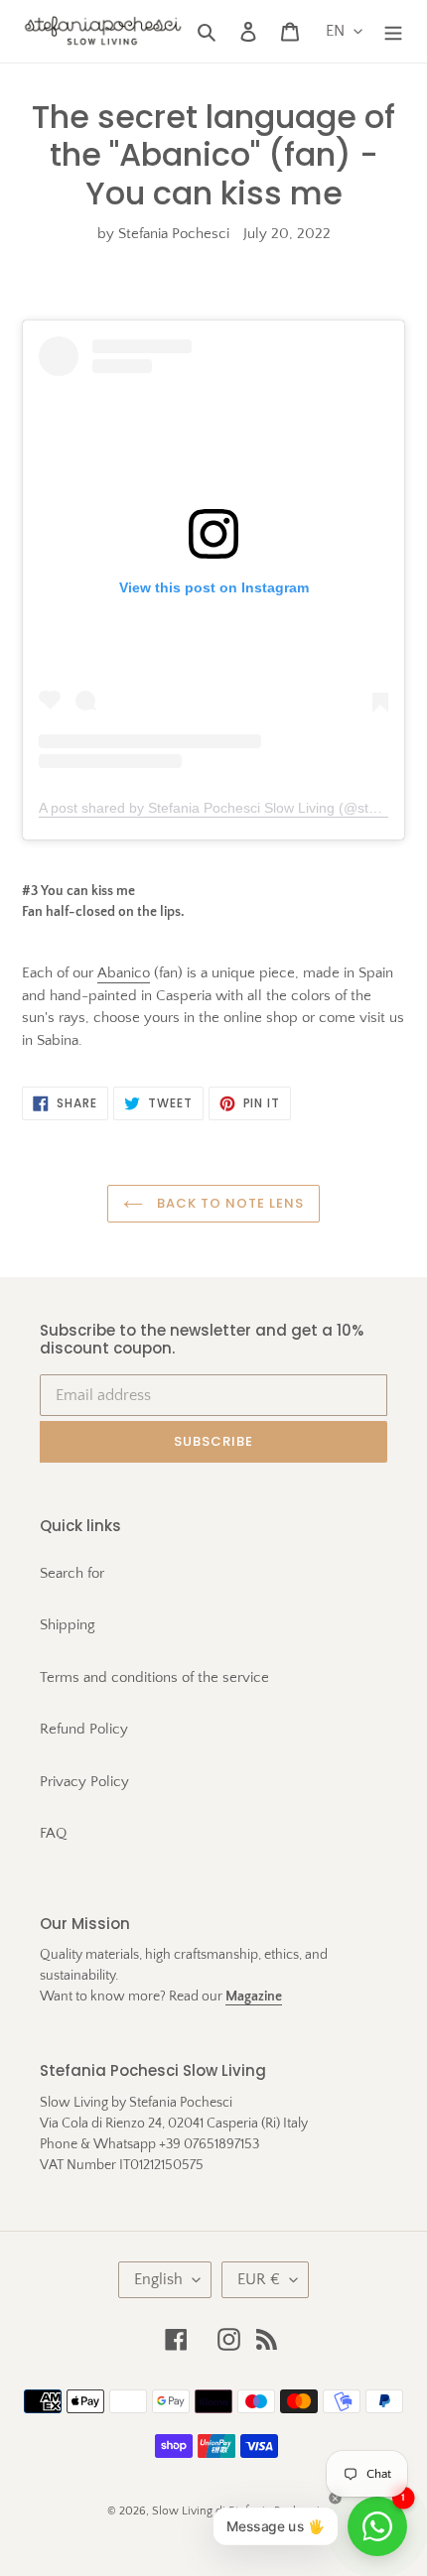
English (158, 2279)
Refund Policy (84, 1729)
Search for (72, 1573)
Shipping (68, 1625)
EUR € (259, 2279)
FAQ (53, 1833)
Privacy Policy (84, 1782)
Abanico (124, 973)
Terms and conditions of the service (154, 1677)
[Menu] (393, 31)
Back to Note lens (229, 1203)
